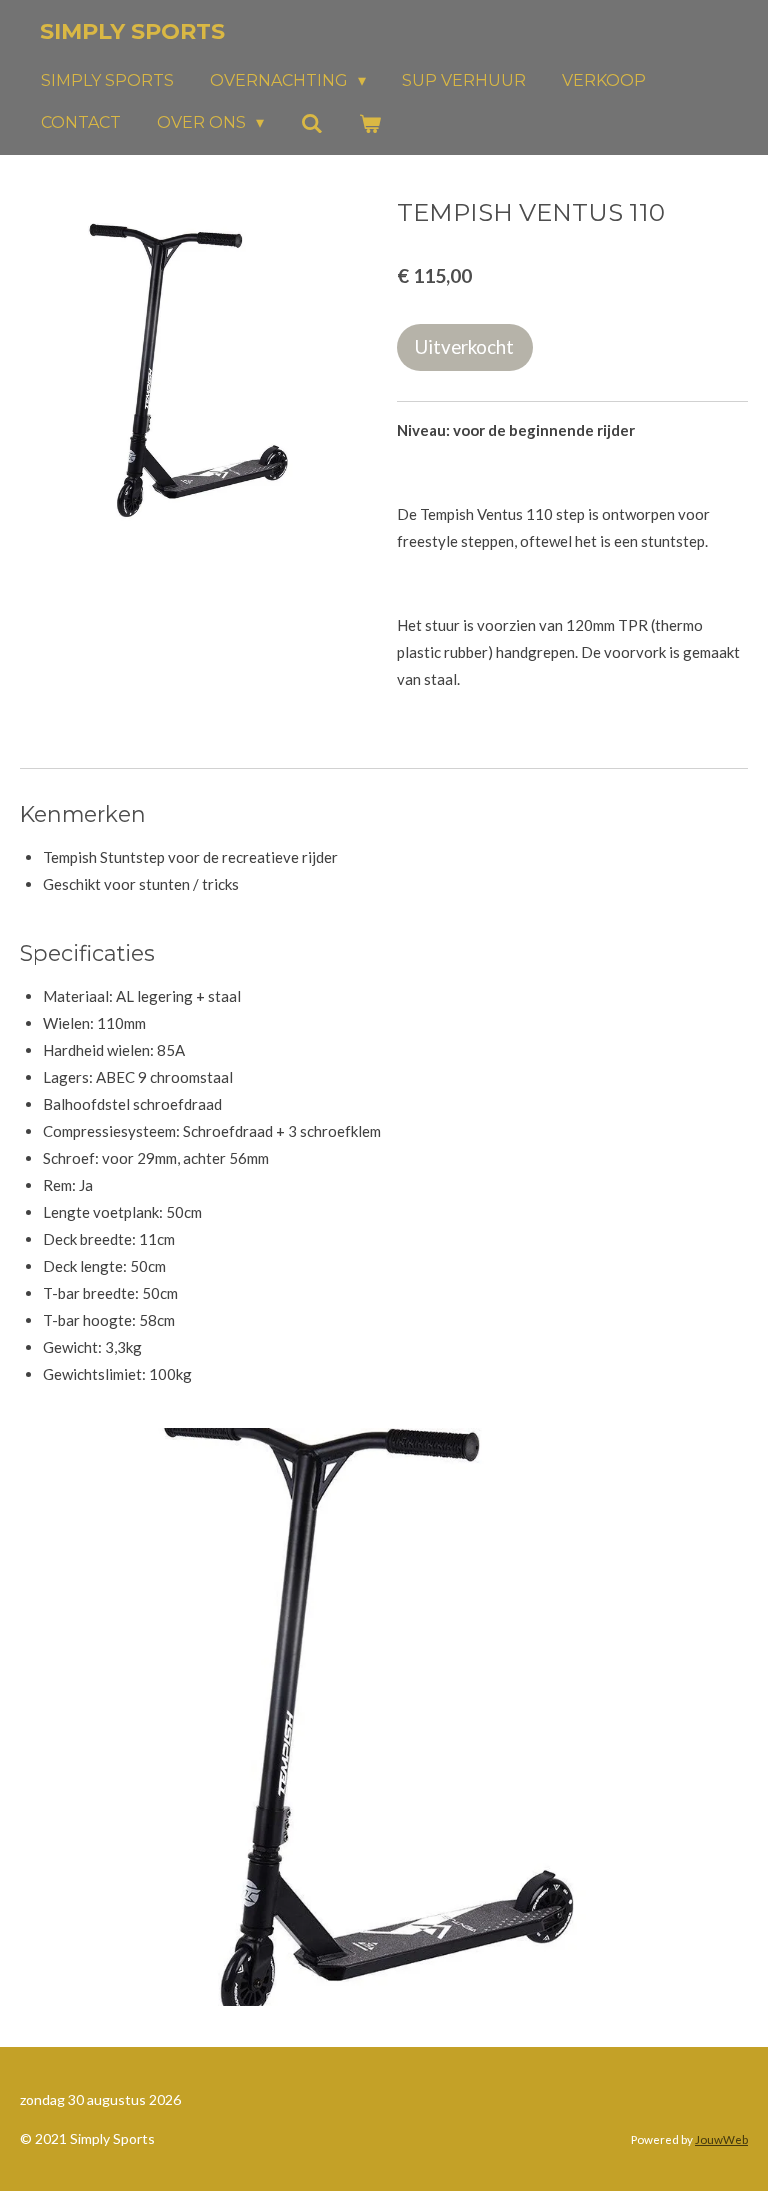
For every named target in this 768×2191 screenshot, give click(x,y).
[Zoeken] (311, 123)
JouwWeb (721, 2139)
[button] (730, 1446)
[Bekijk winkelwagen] (370, 123)
